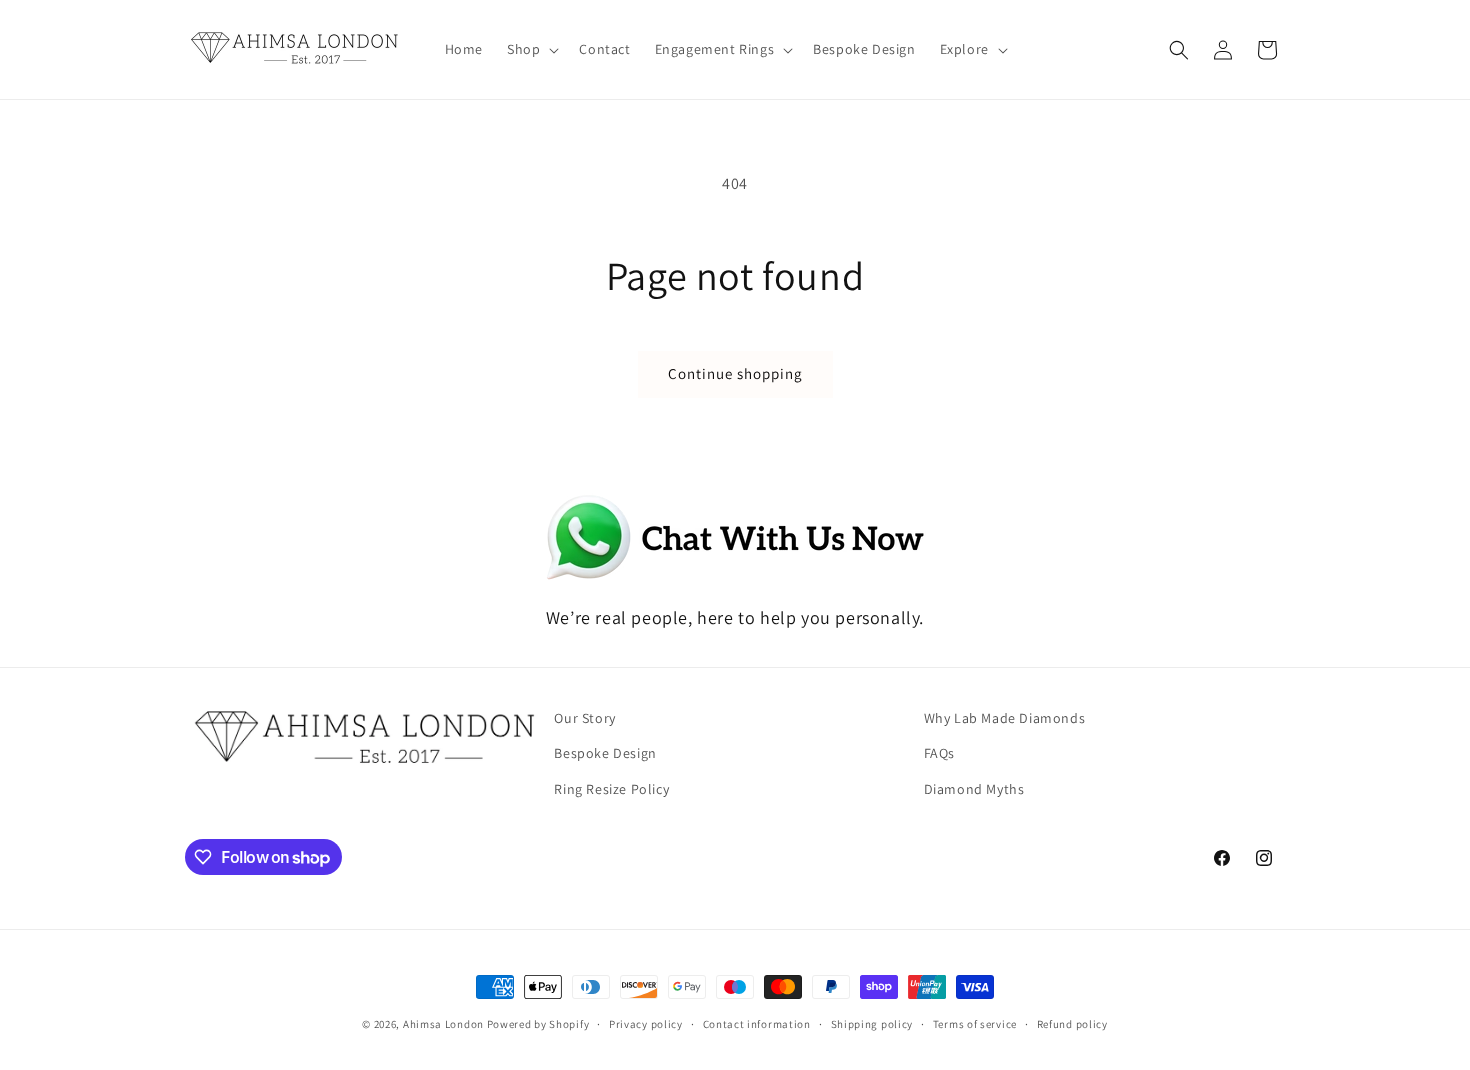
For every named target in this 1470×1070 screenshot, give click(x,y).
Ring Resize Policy (611, 789)
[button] (531, 49)
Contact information (757, 1024)
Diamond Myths (974, 789)
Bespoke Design (605, 753)
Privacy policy (646, 1024)
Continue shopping (735, 373)
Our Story (584, 718)
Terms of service (975, 1024)
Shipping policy (872, 1024)
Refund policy (1072, 1024)
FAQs (939, 753)
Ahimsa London (443, 1024)
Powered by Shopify (538, 1024)
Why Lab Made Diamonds (1005, 718)
